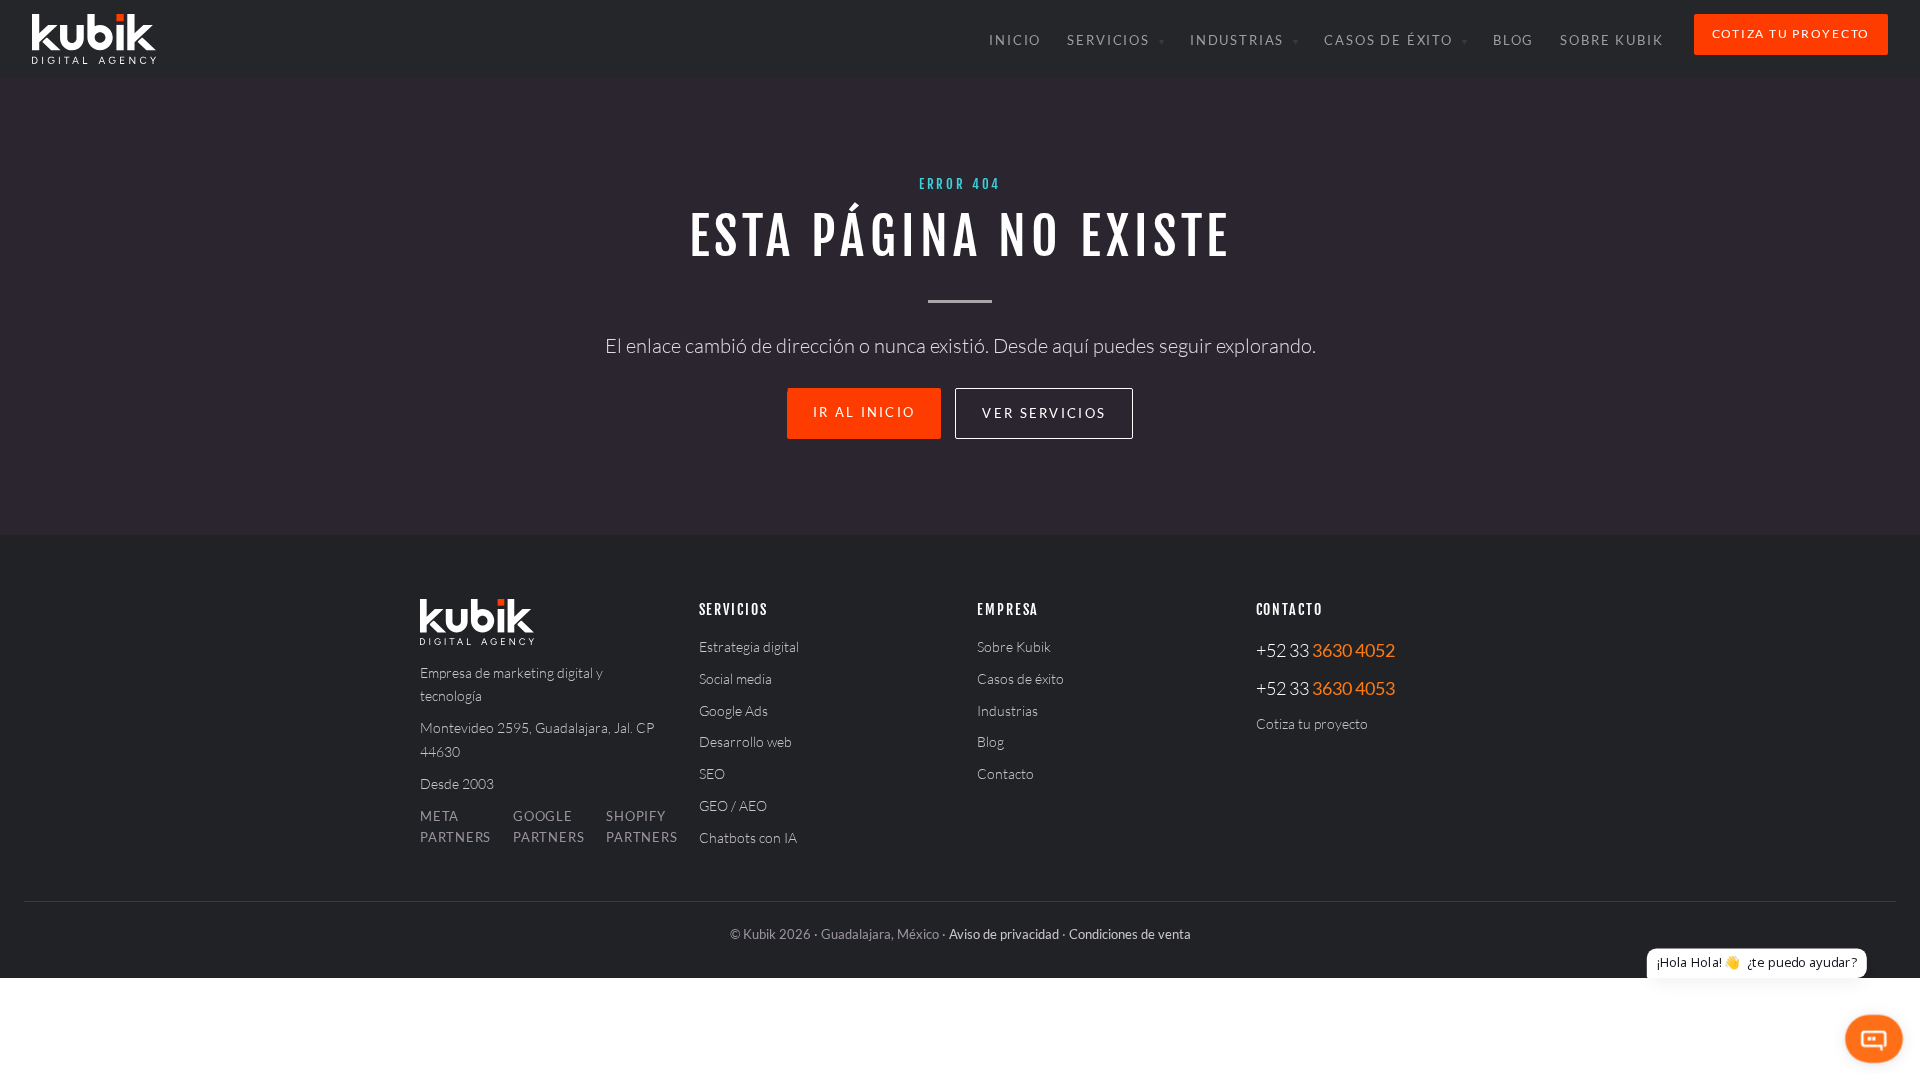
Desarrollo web (745, 741)
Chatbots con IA (748, 837)
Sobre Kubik (1611, 40)
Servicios (1108, 40)
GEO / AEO (733, 805)
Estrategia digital (749, 646)
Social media (735, 678)
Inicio (1015, 40)
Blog (1513, 40)
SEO (712, 773)
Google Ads (733, 710)
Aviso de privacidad (1004, 934)
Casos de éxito (1388, 40)
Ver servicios (1044, 413)
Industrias (1237, 40)
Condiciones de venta (1130, 934)
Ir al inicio (864, 412)
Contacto (1005, 773)
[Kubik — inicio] (94, 39)
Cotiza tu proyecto (1791, 33)
